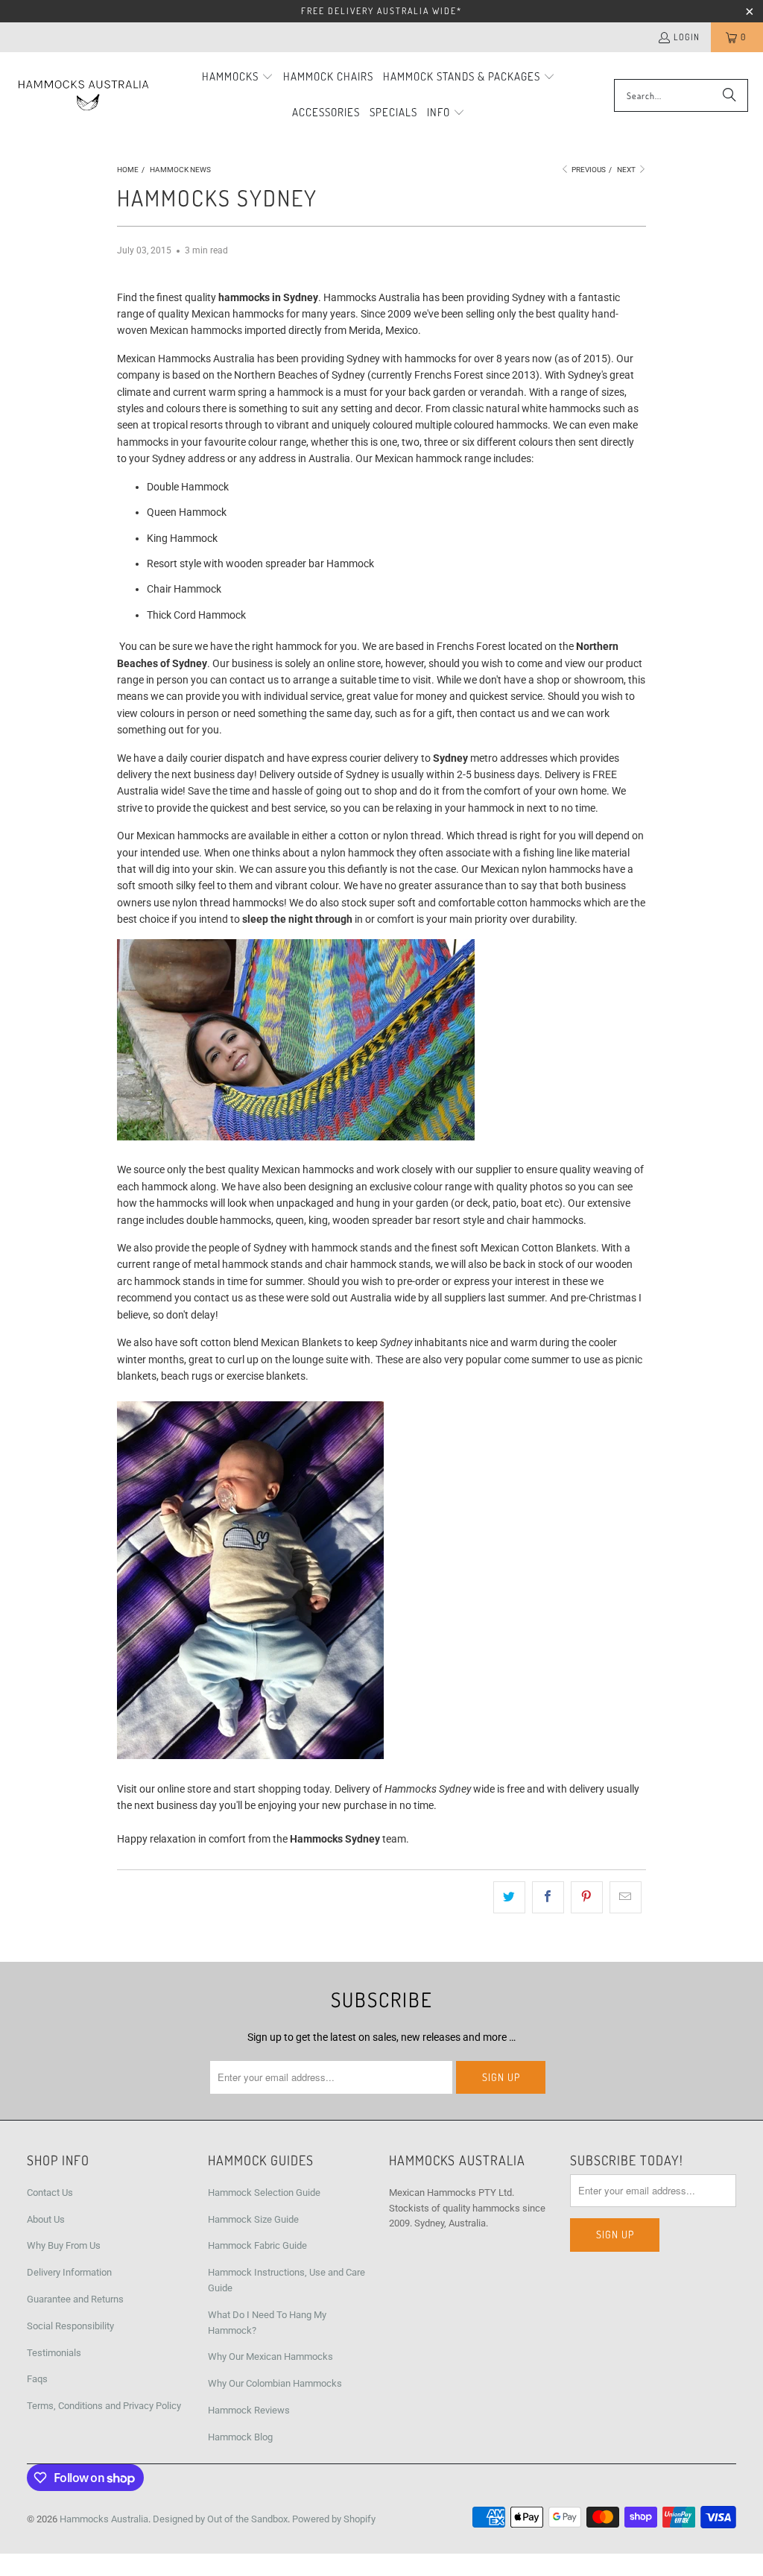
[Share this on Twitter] (509, 1897)
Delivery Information (69, 2272)
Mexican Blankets (301, 1342)
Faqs (37, 2379)
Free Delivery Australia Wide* (381, 11)
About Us (46, 2219)
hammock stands (352, 1248)
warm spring (238, 392)
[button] (238, 78)
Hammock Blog (240, 2437)
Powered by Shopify (334, 2519)
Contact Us (50, 2193)
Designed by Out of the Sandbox (220, 2519)
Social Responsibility (70, 2326)
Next (627, 170)
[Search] (729, 95)
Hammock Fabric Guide (257, 2245)
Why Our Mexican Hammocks (270, 2356)
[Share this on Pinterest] (587, 1897)
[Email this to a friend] (626, 1897)
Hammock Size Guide (253, 2219)
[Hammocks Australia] (84, 96)
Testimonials (54, 2353)
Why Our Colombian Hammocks (275, 2383)
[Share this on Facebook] (548, 1897)
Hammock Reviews (249, 2410)
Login (687, 37)
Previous (588, 170)
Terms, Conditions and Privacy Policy (104, 2406)
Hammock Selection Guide (264, 2193)
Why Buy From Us (64, 2245)
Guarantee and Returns (75, 2299)
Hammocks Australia (104, 2519)
